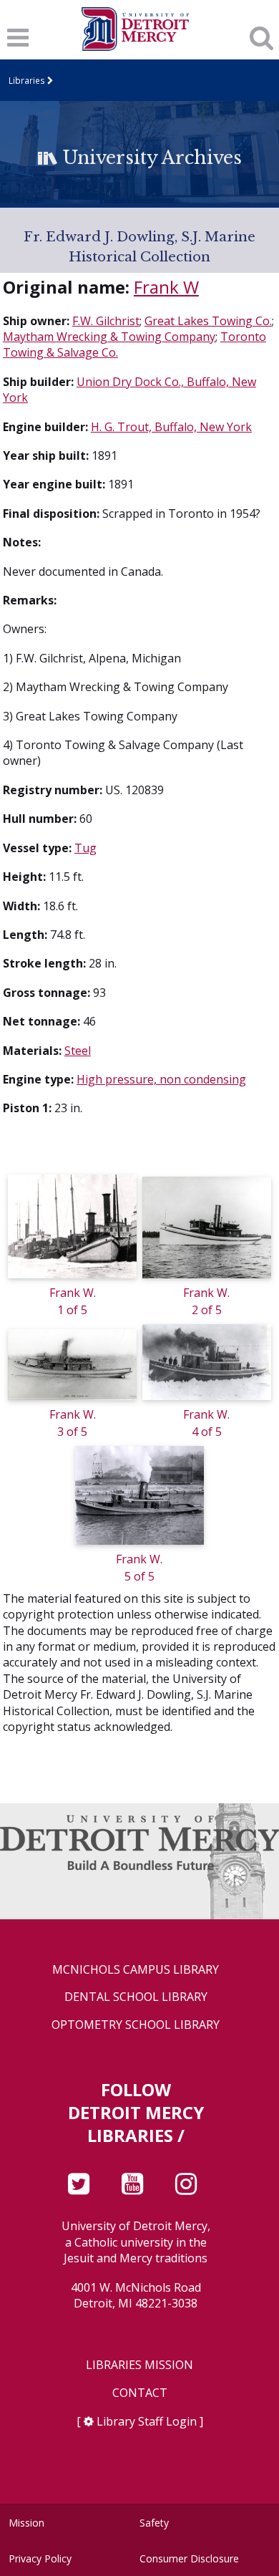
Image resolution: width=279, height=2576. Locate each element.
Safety (154, 2523)
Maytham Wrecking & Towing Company (109, 337)
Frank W (166, 287)
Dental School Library (136, 1997)
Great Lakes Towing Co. (208, 321)
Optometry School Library (136, 2025)
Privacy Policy (40, 2558)
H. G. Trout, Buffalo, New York (171, 427)
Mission (26, 2523)
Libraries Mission (139, 2365)
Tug (85, 848)
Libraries (27, 80)
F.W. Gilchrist (106, 321)
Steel (78, 1051)
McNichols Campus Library (136, 1970)
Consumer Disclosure (189, 2558)
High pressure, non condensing (161, 1079)
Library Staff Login (147, 2421)
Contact (140, 2393)
